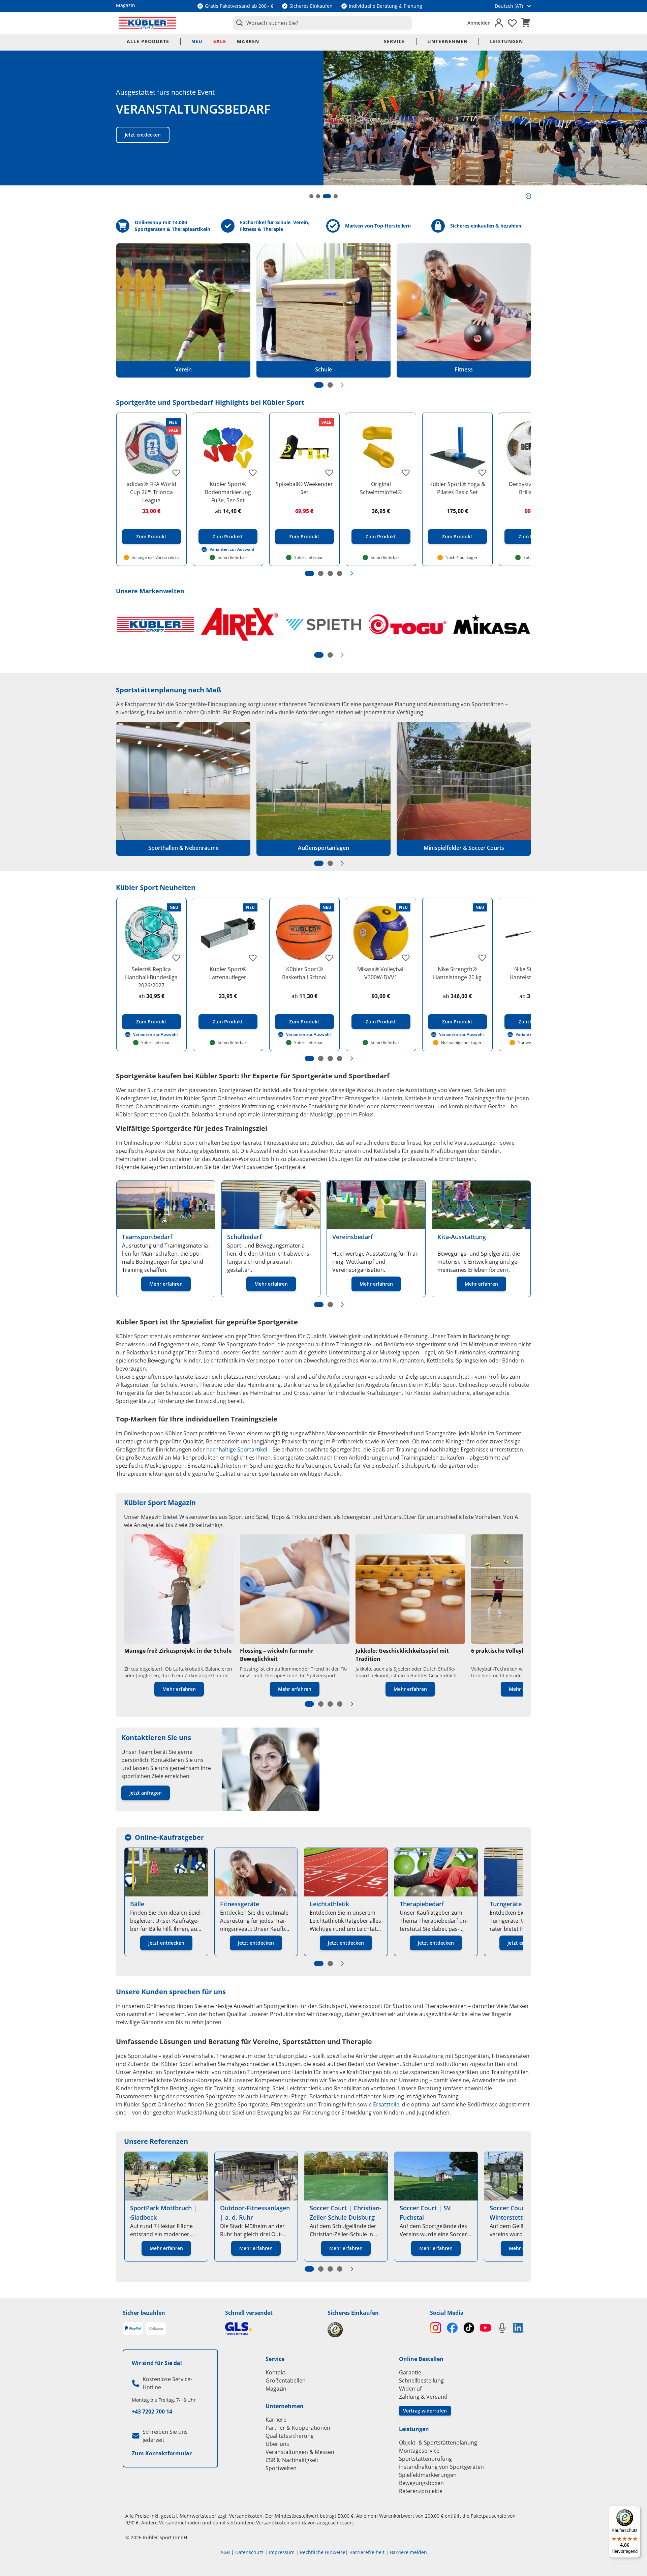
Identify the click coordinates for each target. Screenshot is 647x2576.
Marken (248, 41)
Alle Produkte (148, 41)
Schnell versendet (249, 2313)
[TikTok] (469, 2328)
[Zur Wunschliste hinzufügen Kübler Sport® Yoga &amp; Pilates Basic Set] (482, 473)
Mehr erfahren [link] (166, 1284)
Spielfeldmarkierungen (428, 2475)
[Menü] (636, 2510)
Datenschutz (249, 2552)
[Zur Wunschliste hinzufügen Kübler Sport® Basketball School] (329, 958)
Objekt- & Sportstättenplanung (438, 2443)
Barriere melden (408, 2552)
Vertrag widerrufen (425, 2411)
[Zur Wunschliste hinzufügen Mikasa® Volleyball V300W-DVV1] (406, 958)
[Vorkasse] (156, 2329)
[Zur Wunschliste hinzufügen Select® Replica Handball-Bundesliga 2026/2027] (176, 958)
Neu (197, 41)
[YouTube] (485, 2328)
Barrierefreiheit (367, 2552)
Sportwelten (281, 2468)
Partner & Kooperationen (298, 2428)
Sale (220, 41)
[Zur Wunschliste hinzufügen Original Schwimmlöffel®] (406, 473)
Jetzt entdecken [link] (166, 1943)
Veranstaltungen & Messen (300, 2452)
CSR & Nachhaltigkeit (292, 2460)
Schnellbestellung (421, 2380)
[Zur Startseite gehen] (147, 23)
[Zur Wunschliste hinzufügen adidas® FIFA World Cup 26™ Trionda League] (176, 473)
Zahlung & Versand (423, 2397)
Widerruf (410, 2389)
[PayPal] (133, 2329)
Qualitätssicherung (290, 2436)
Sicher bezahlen (144, 2313)
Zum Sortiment (142, 135)
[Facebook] (452, 2328)
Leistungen (506, 41)
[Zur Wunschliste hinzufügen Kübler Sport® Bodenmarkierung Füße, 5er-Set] (253, 473)
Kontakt (275, 2372)
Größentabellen (286, 2380)
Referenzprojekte (421, 2491)
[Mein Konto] (499, 23)
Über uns (277, 2444)
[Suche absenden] (238, 23)
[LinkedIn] (519, 2328)
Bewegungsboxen (421, 2483)
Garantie (410, 2372)
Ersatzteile (386, 2104)
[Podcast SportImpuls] (502, 2328)
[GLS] (272, 2329)
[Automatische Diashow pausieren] (528, 196)
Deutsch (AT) (509, 6)
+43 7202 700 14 (152, 2412)
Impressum (282, 2552)
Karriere (276, 2420)
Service (394, 41)
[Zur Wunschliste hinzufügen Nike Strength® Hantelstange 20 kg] (482, 958)
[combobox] (322, 23)
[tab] (311, 196)
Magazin (276, 2389)
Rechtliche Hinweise (323, 2552)
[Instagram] (436, 2328)
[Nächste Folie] (342, 385)
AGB (225, 2552)
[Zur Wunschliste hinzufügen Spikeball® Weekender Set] (329, 473)
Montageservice (419, 2451)
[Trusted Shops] (375, 2330)
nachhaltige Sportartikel (237, 1449)
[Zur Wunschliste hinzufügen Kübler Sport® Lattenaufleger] (253, 958)
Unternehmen (448, 41)
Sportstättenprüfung (425, 2459)
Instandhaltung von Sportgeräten (441, 2467)
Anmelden (479, 23)
